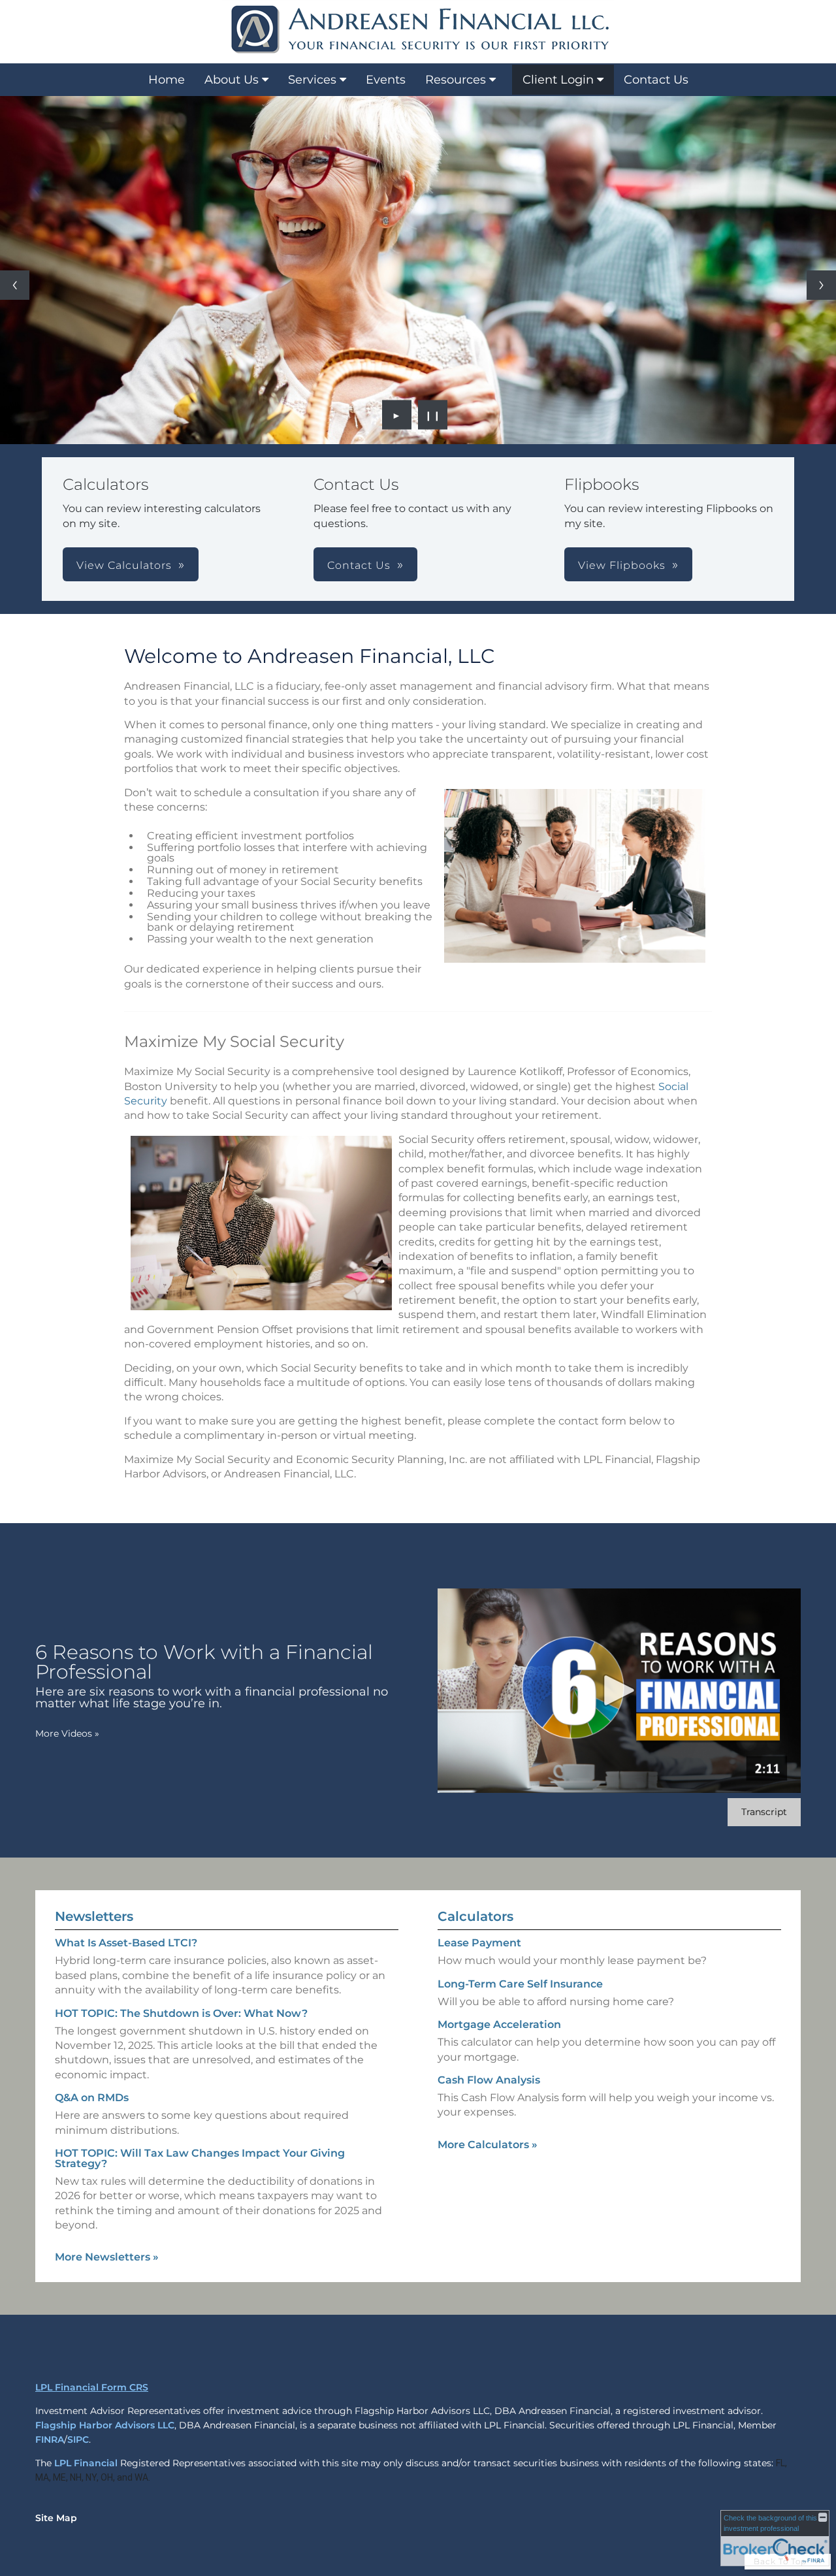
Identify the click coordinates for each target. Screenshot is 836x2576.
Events (386, 80)
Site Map (56, 2518)
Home (167, 80)
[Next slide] (821, 285)
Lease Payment (479, 1943)
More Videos (67, 1733)
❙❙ (433, 415)
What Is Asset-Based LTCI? (126, 1943)
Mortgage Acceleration (499, 2024)
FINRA (50, 2439)
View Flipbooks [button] (622, 565)
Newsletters (94, 1916)
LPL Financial (86, 2463)
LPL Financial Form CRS (92, 2387)
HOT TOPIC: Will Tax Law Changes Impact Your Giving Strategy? (200, 2158)
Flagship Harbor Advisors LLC (105, 2425)
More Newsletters (107, 2257)
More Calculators (488, 2145)
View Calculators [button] (124, 565)
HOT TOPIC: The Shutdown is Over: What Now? (181, 2013)
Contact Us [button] (359, 565)
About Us (232, 80)
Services (312, 80)
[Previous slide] (15, 285)
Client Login (558, 80)
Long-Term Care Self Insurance (520, 1984)
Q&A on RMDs (92, 2098)
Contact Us (656, 80)
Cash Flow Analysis (489, 2080)
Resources (456, 80)
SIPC (78, 2439)
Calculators (475, 1916)
